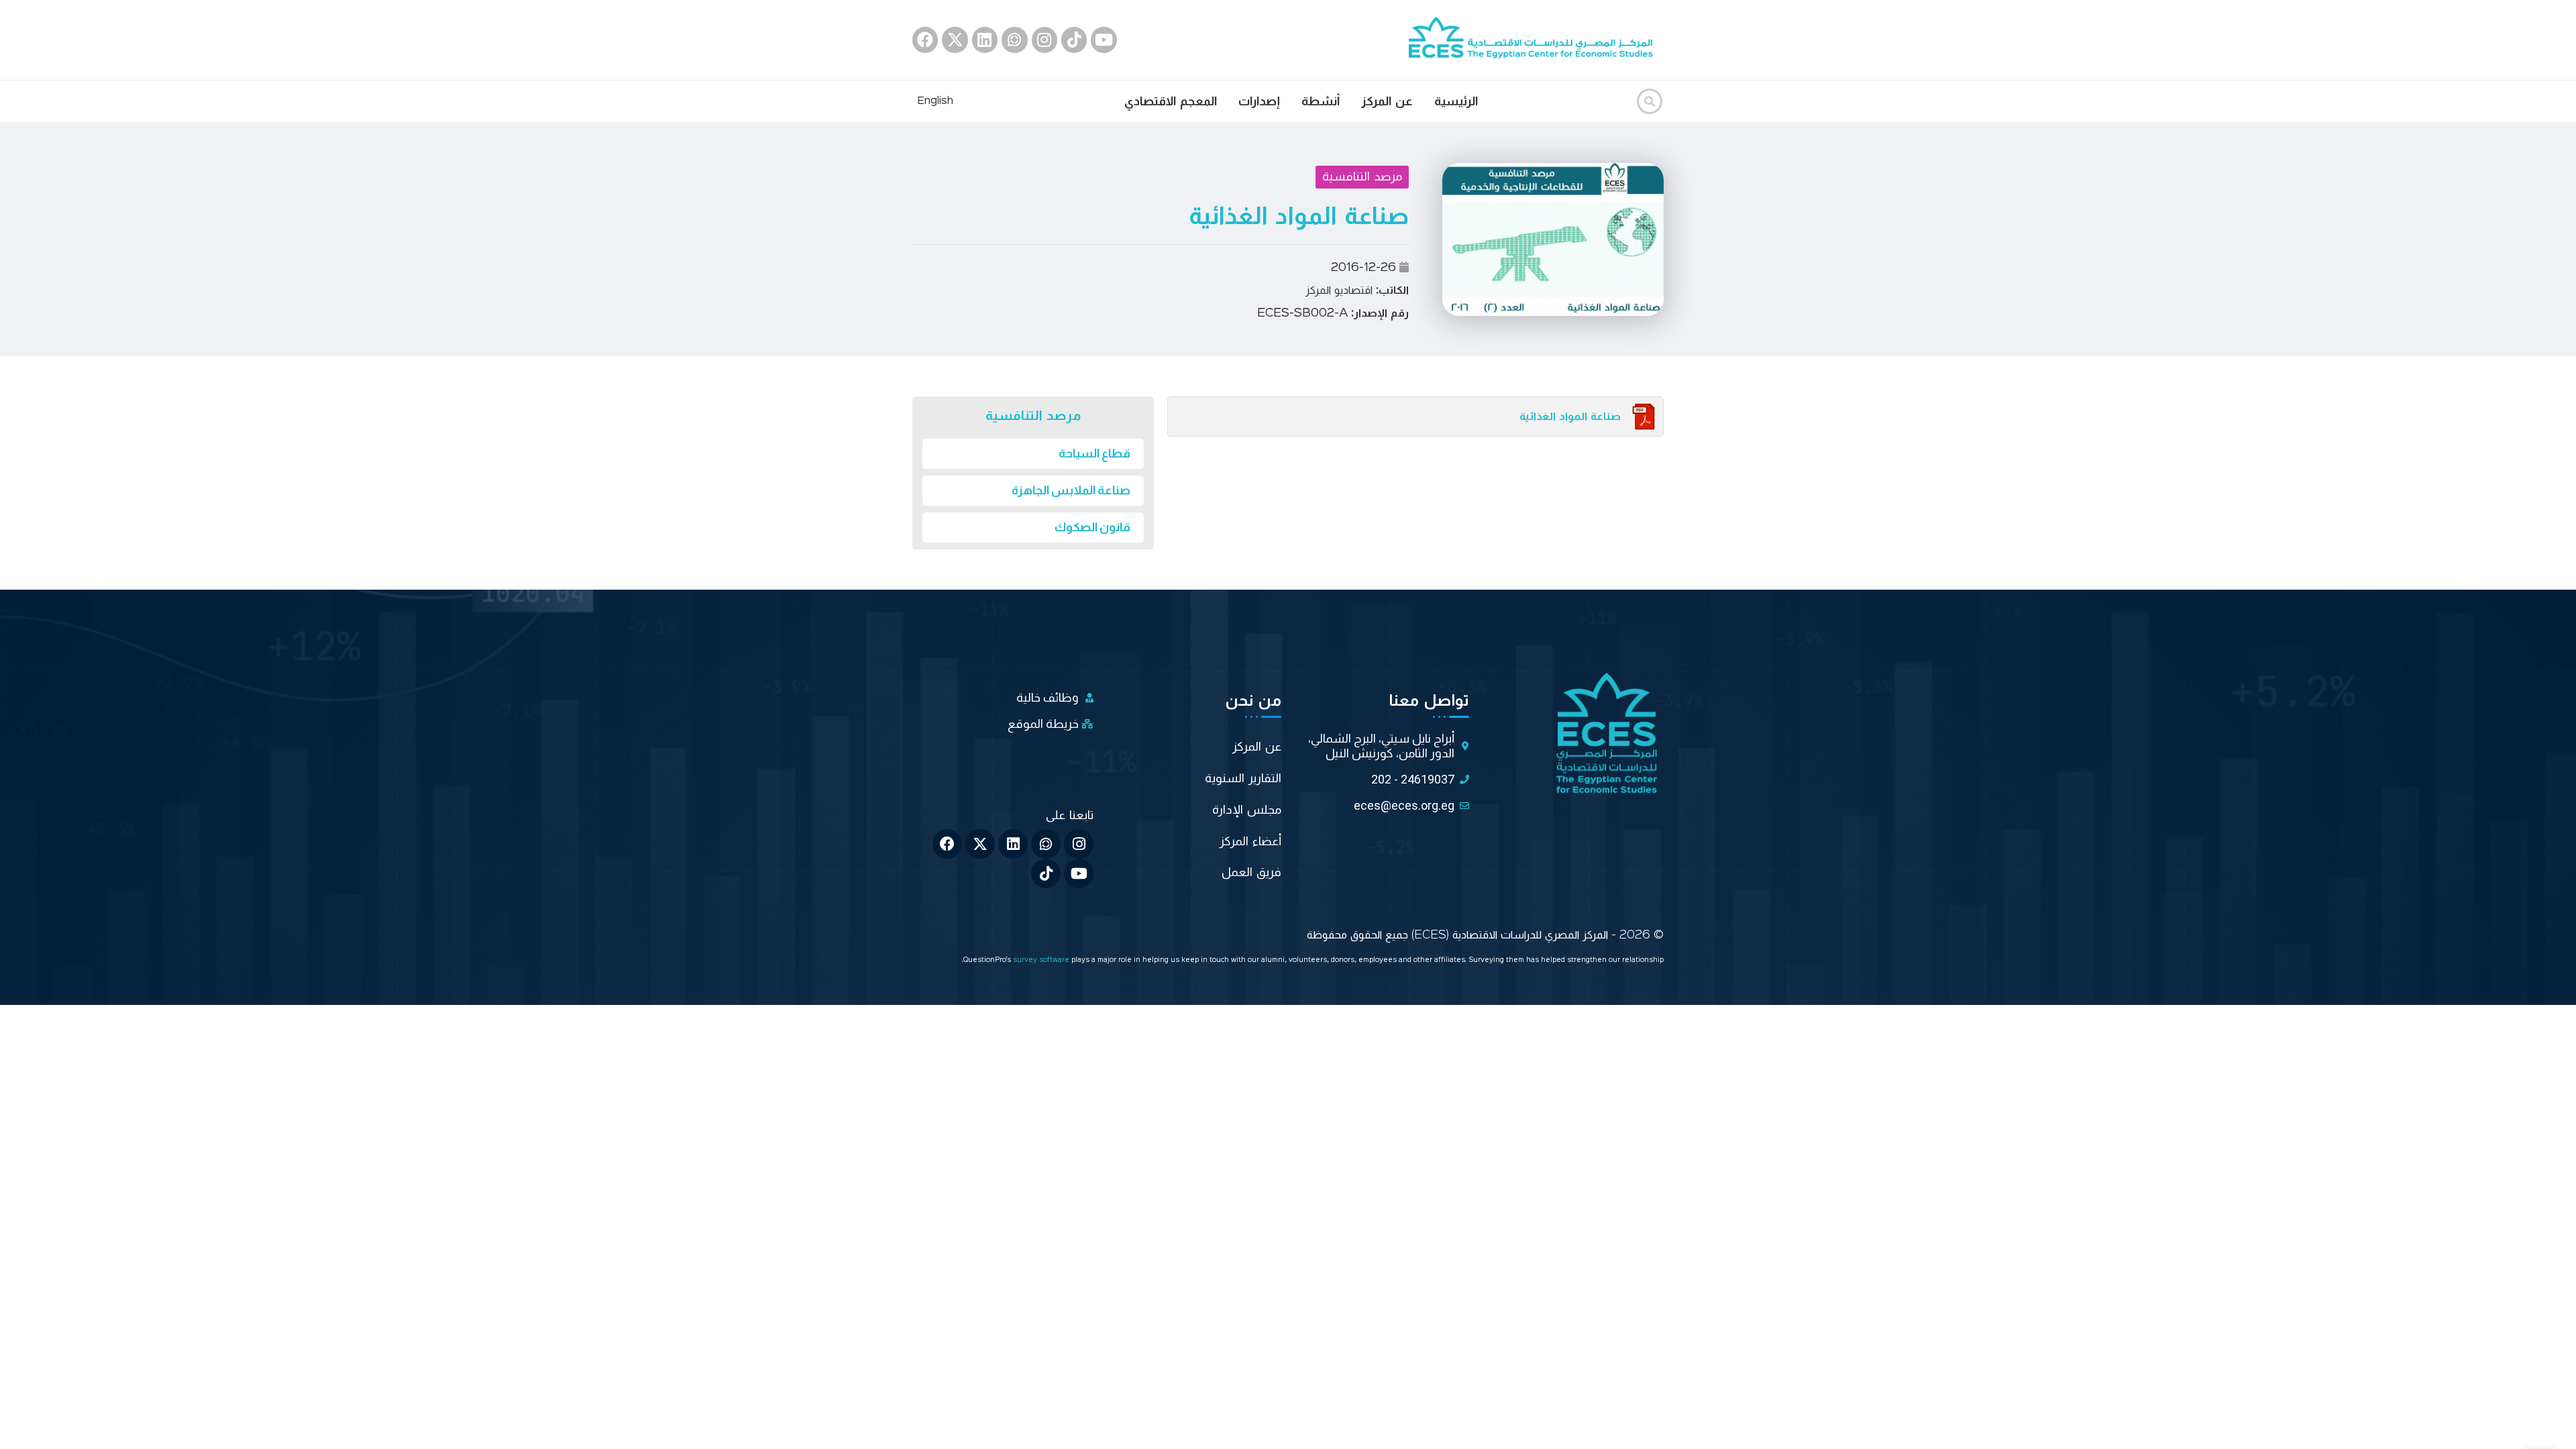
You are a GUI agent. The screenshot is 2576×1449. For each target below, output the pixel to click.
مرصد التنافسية (1362, 176)
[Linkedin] (985, 40)
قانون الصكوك (1092, 527)
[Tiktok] (1074, 40)
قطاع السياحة (1094, 453)
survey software (1042, 960)
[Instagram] (1044, 40)
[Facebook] (925, 40)
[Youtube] (1104, 40)
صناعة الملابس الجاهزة (1071, 490)
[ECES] (1536, 40)
